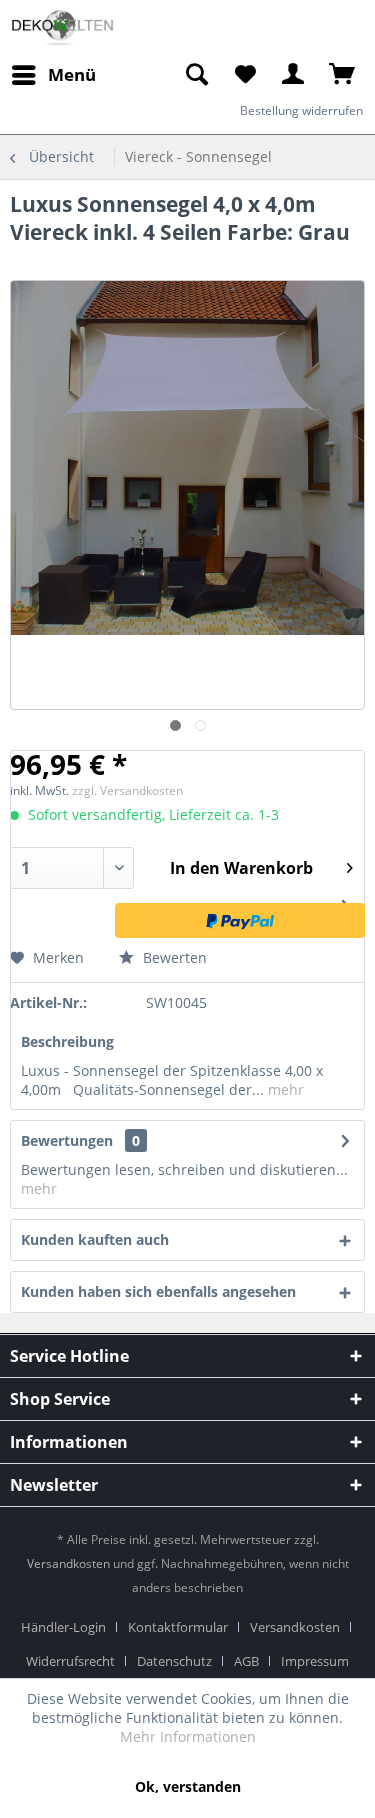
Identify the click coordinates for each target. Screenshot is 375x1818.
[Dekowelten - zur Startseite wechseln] (62, 27)
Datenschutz (174, 1661)
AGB (246, 1661)
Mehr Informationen (188, 1736)
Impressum (315, 1661)
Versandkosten (68, 1563)
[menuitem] (196, 75)
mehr (284, 1089)
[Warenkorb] (343, 75)
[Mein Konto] (294, 75)
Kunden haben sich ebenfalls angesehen (158, 1291)
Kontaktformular (178, 1627)
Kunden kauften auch (95, 1239)
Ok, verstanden (188, 1786)
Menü (72, 74)
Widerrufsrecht (70, 1661)
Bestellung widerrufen (301, 110)
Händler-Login (63, 1627)
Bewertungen (67, 1140)
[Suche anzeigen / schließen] (196, 75)
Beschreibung (67, 1041)
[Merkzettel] (245, 75)
